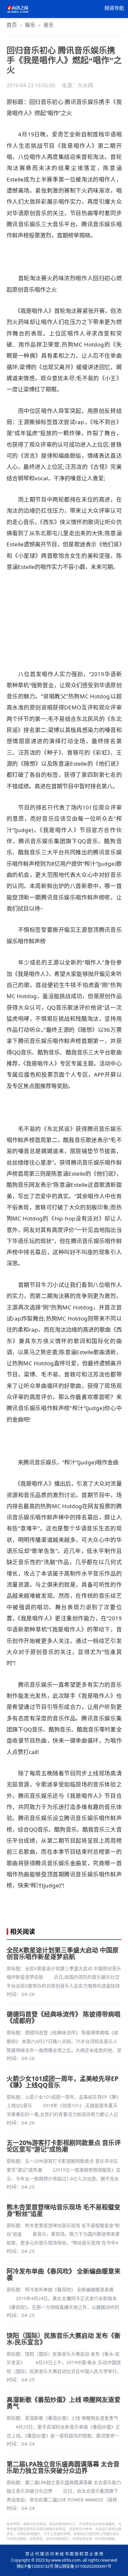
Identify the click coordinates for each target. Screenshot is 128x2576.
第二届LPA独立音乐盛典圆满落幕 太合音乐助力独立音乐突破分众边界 (63, 2467)
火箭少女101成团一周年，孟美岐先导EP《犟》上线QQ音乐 (63, 2082)
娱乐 (30, 25)
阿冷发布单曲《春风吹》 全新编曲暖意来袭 (64, 2275)
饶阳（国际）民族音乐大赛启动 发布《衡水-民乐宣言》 (64, 2339)
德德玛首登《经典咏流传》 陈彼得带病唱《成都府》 (64, 2018)
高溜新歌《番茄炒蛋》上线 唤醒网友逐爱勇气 (64, 2403)
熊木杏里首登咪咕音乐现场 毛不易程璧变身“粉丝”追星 (64, 2210)
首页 (12, 25)
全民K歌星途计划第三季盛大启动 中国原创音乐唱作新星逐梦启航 (63, 1953)
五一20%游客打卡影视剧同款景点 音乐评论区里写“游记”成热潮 (64, 2146)
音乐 (49, 25)
